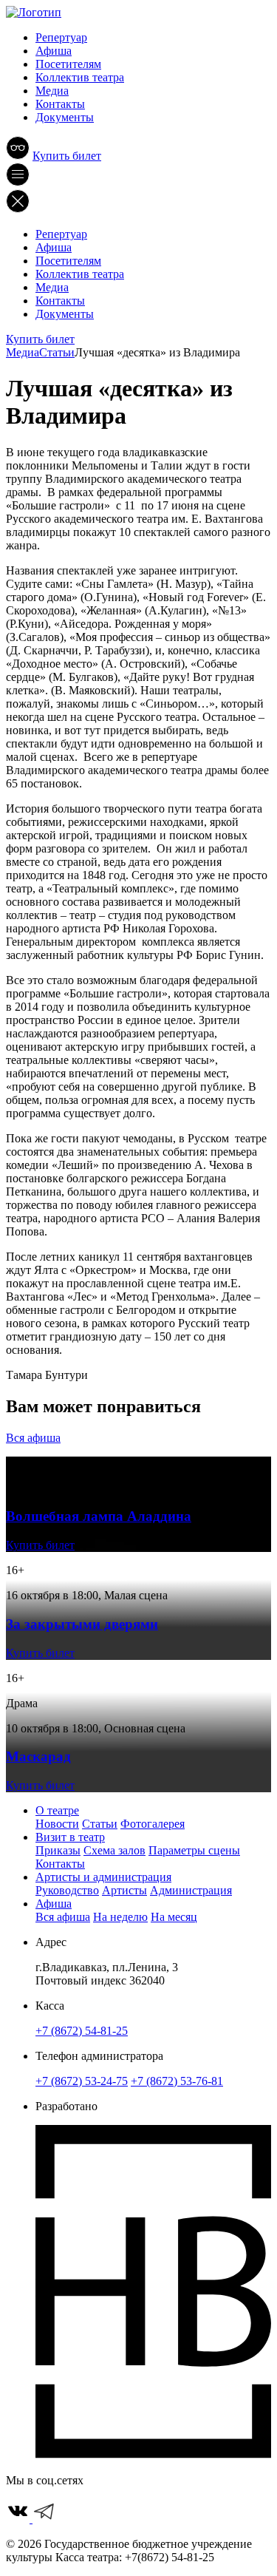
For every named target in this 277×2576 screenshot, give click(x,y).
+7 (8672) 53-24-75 (82, 2081)
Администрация (191, 1890)
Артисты (124, 1890)
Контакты (60, 104)
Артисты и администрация (103, 1877)
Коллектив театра (80, 77)
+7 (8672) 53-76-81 (177, 2081)
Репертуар (61, 37)
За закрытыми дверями (82, 1624)
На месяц (174, 1917)
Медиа (52, 91)
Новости (57, 1824)
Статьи (100, 1824)
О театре (57, 1810)
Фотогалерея (153, 1824)
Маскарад (38, 1756)
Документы (65, 117)
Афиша (54, 51)
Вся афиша (33, 1438)
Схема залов (114, 1850)
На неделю (120, 1917)
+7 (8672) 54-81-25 (82, 2031)
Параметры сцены (194, 1850)
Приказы (58, 1850)
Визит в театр (70, 1837)
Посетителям (68, 64)
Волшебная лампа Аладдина (99, 1516)
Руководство (67, 1890)
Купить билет (67, 156)
